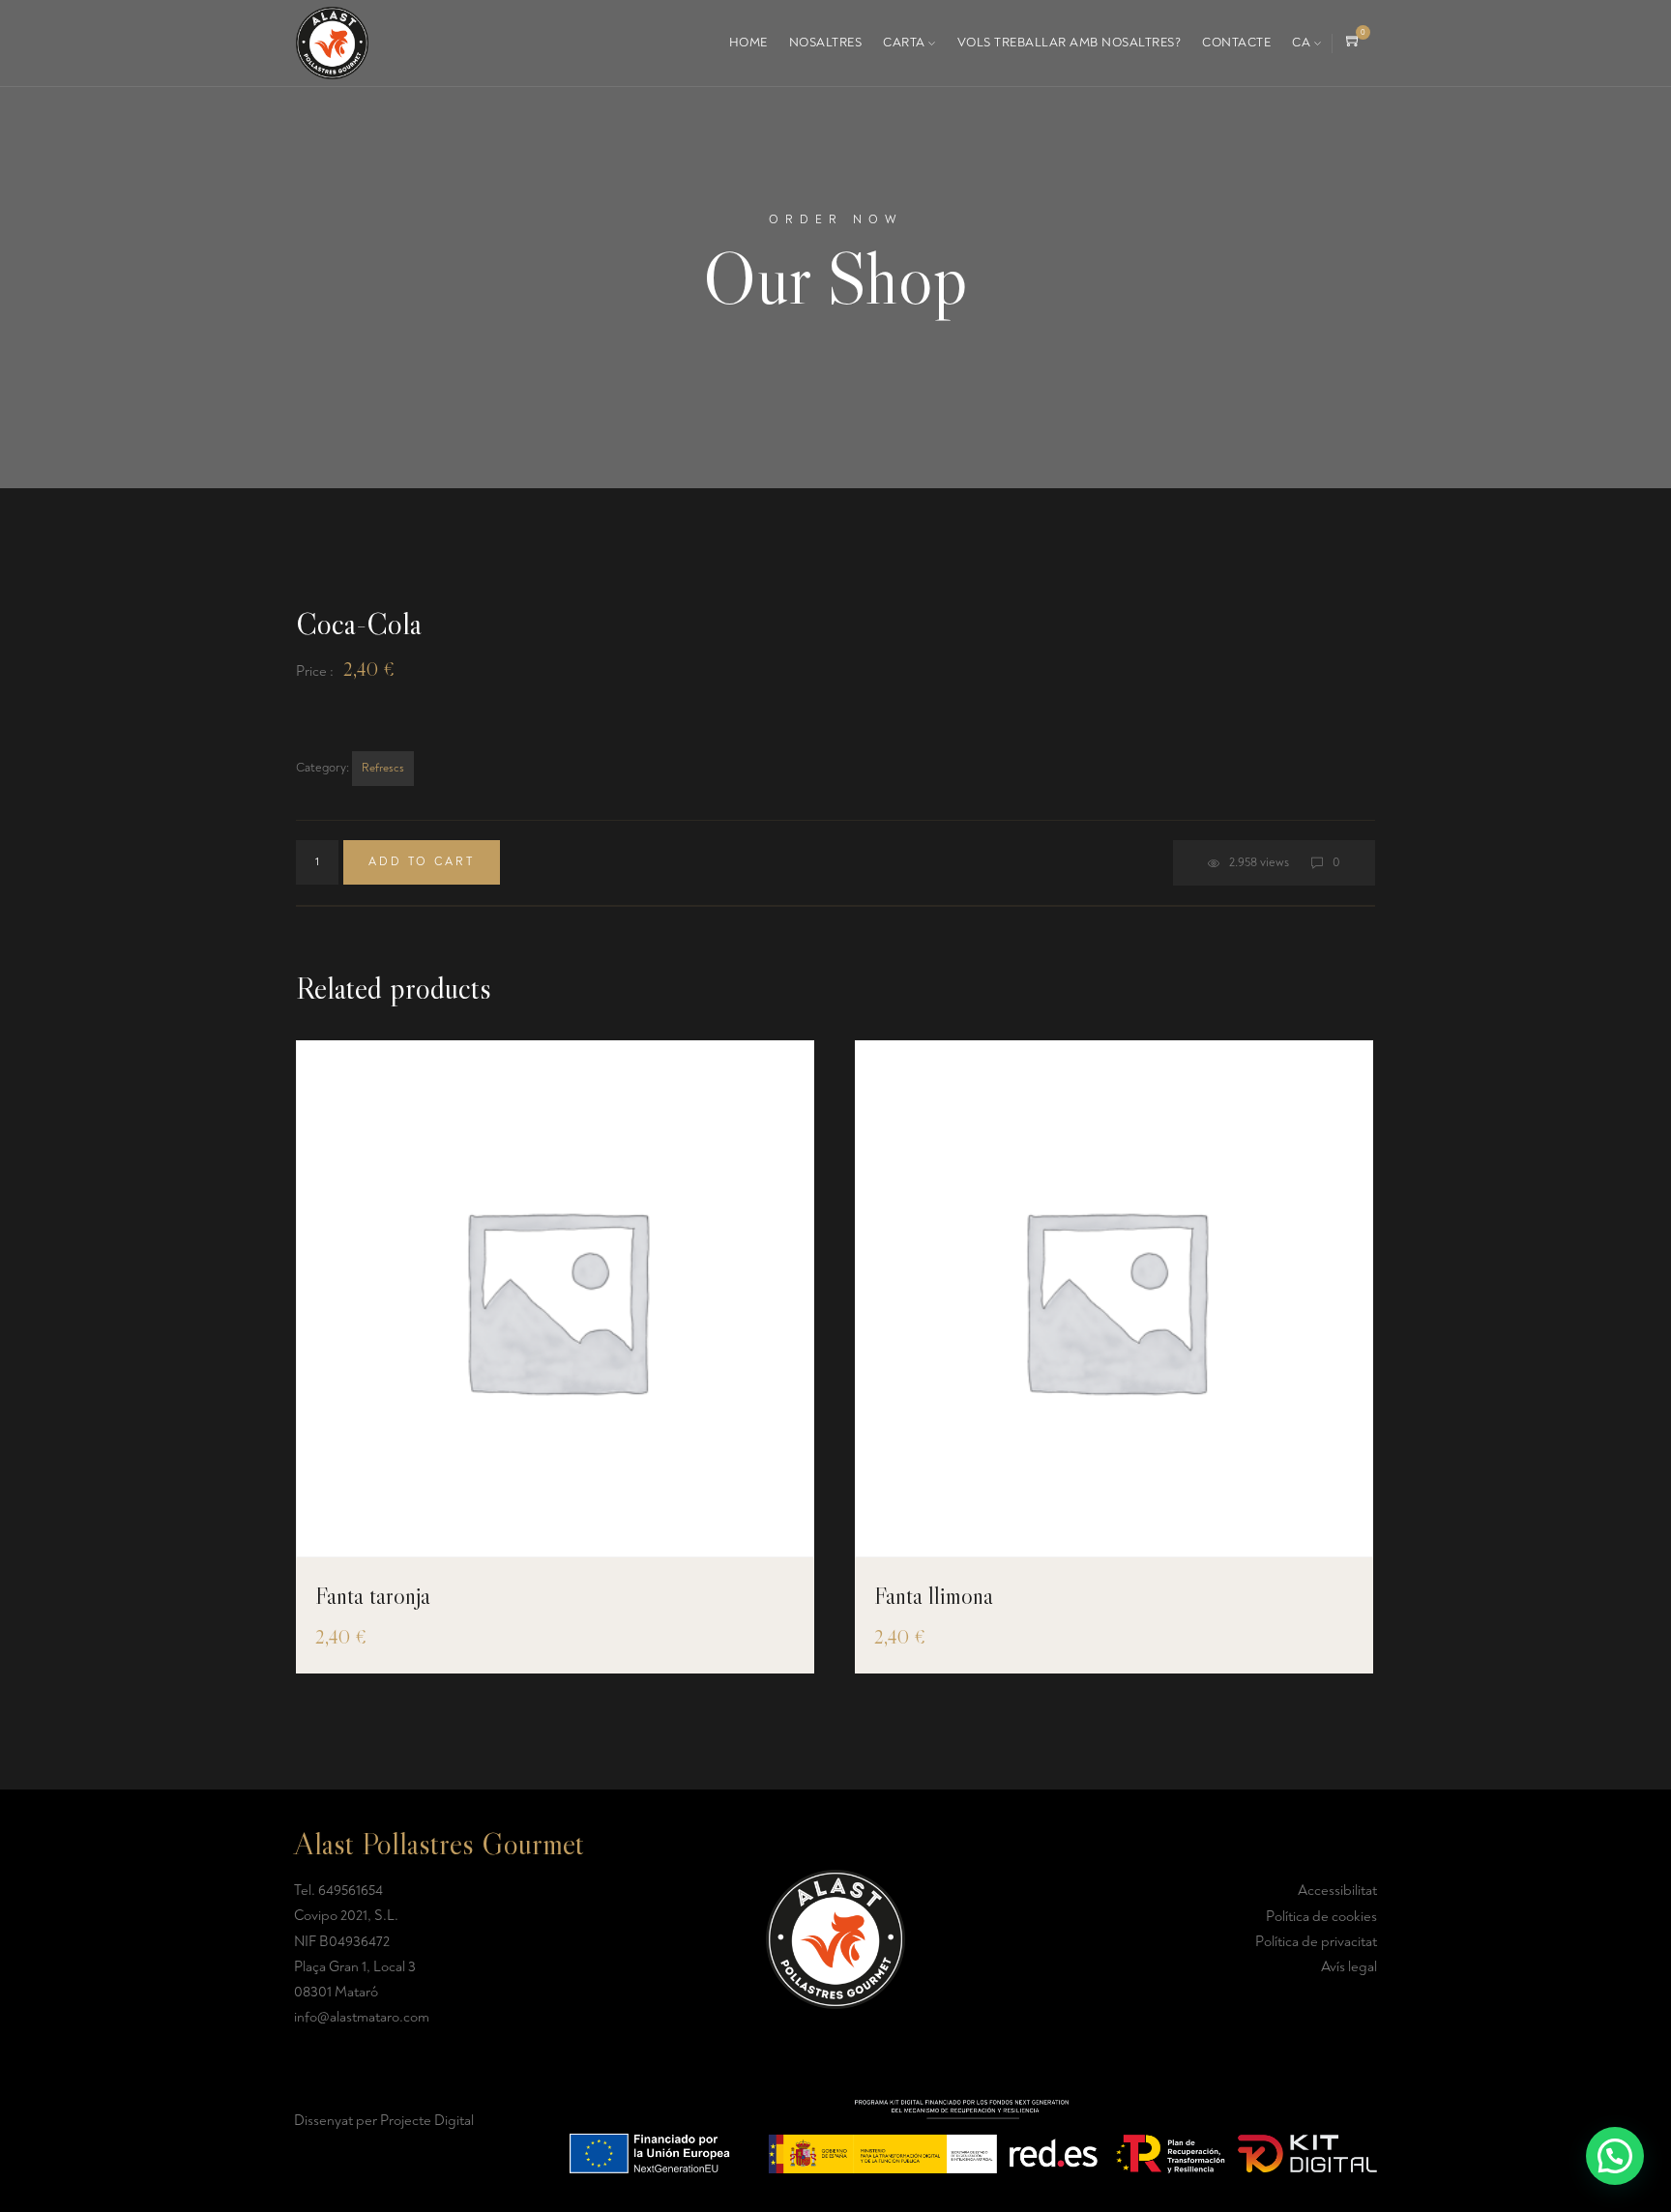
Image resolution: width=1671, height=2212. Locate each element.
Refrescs (383, 768)
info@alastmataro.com (362, 2017)
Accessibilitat (1337, 1891)
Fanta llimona (934, 1596)
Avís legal (1349, 1967)
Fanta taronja (373, 1596)
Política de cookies (1321, 1917)
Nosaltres (826, 43)
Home (748, 43)
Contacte (1236, 43)
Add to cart (422, 862)
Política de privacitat (1316, 1942)
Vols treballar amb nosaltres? (1070, 43)
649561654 (351, 1891)
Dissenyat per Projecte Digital (384, 2121)
